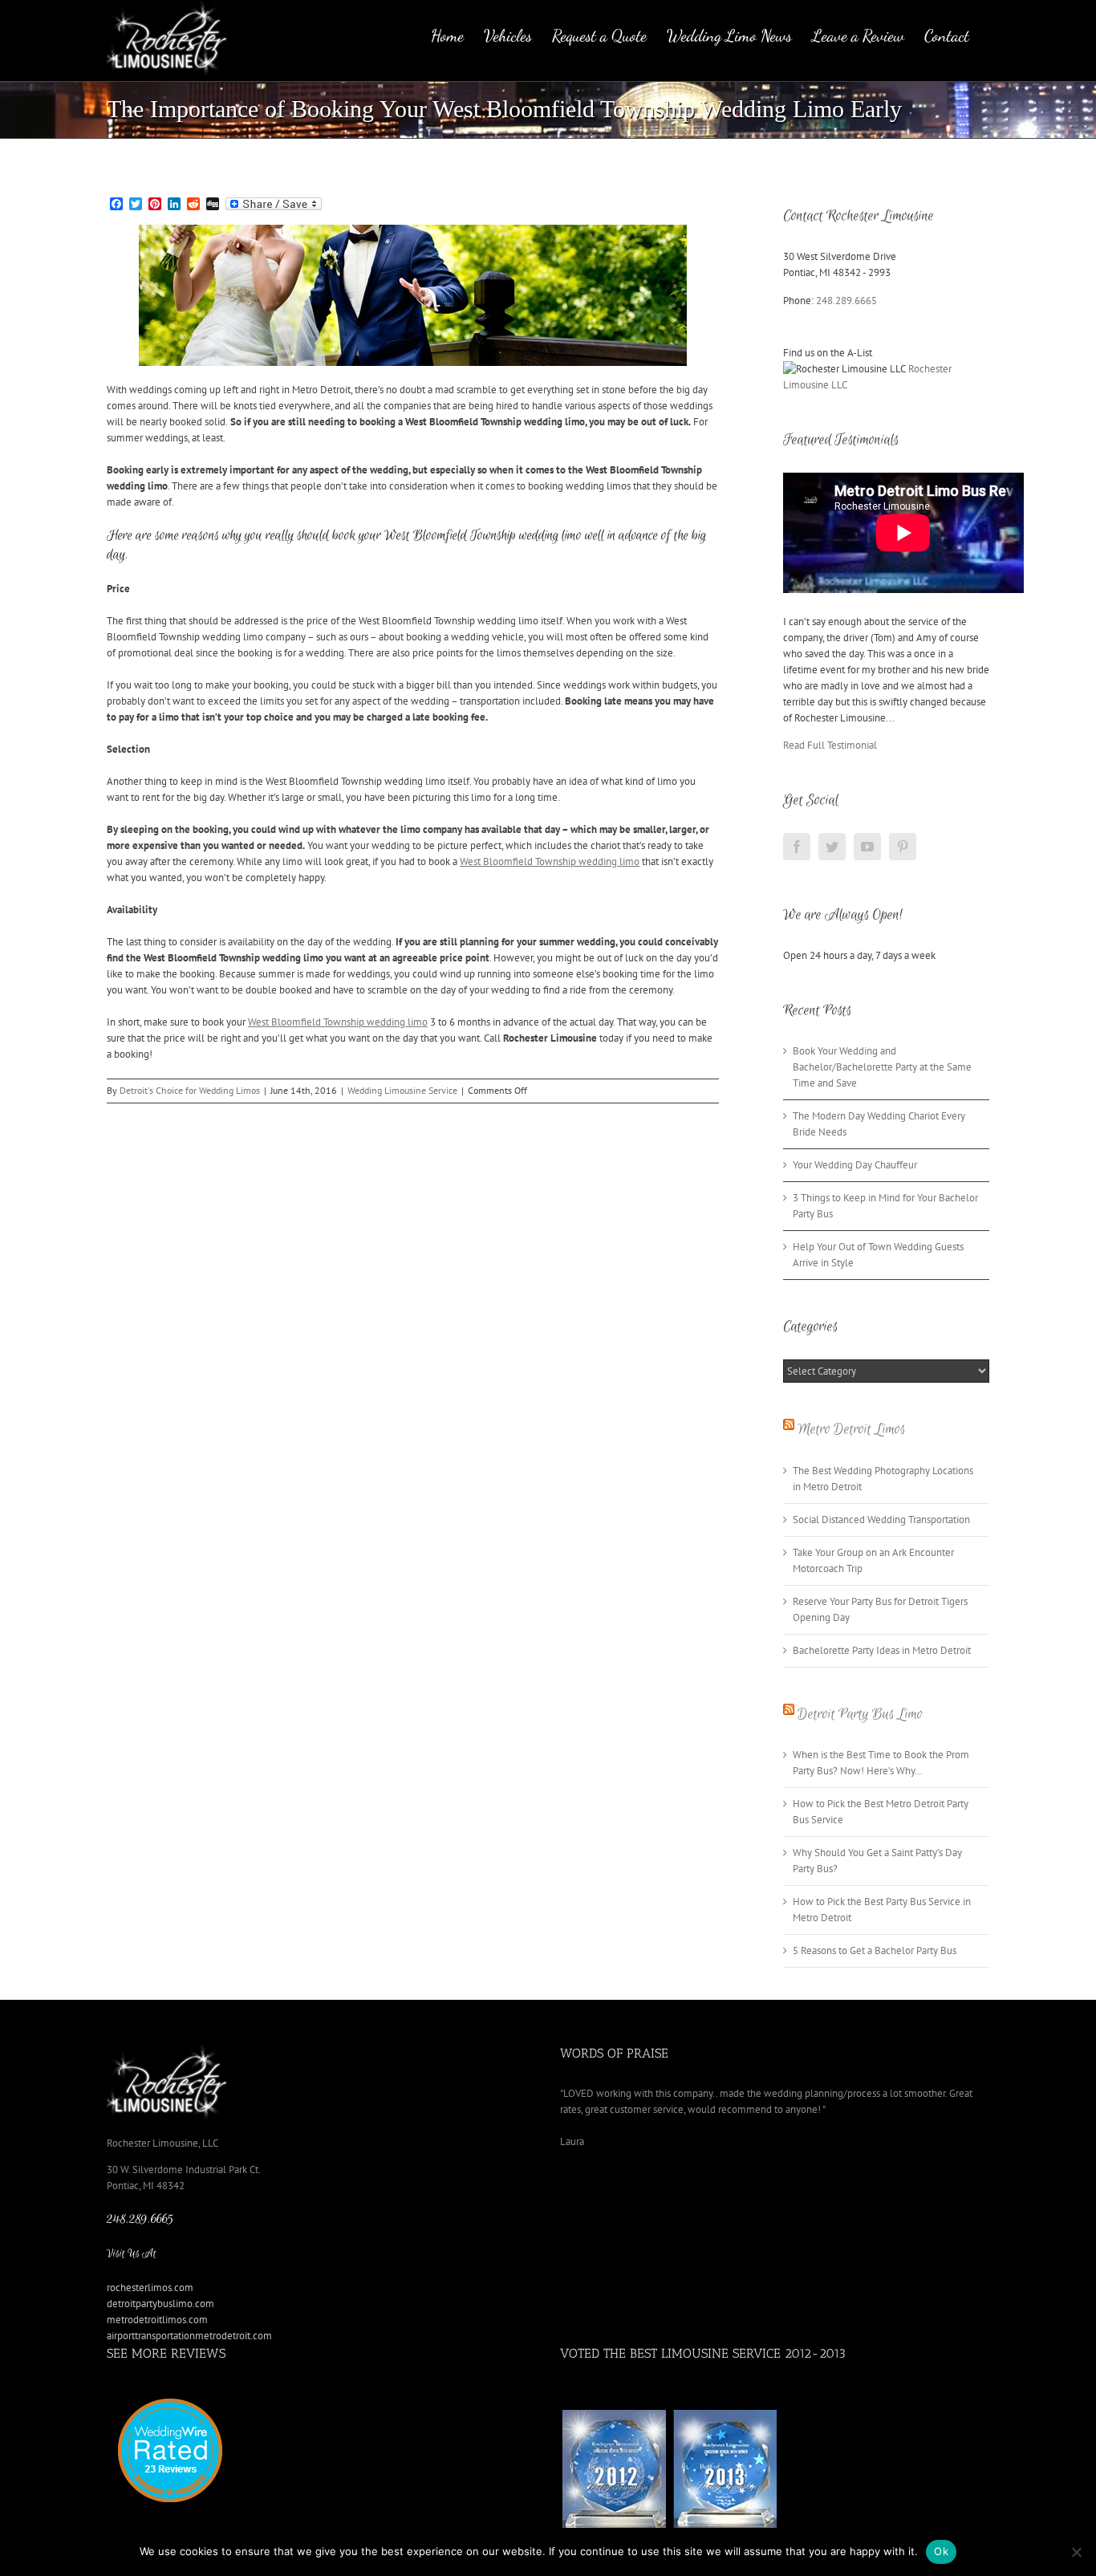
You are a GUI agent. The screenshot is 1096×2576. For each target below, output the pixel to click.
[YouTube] (867, 847)
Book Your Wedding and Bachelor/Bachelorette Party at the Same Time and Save (882, 1067)
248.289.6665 (846, 301)
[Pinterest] (903, 847)
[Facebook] (797, 847)
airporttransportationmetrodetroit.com (189, 2336)
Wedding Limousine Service (402, 1090)
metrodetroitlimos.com (157, 2320)
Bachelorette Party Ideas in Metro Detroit (882, 1650)
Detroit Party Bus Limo (860, 1714)
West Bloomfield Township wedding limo (550, 861)
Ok (941, 2551)
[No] (1076, 2552)
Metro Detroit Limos (851, 1429)
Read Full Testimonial (830, 745)
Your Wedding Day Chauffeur (855, 1165)
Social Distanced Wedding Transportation (881, 1520)
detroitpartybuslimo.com (160, 2304)
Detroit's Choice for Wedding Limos (190, 1090)
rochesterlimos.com (150, 2288)
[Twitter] (832, 847)
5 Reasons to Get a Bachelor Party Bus (875, 1950)
